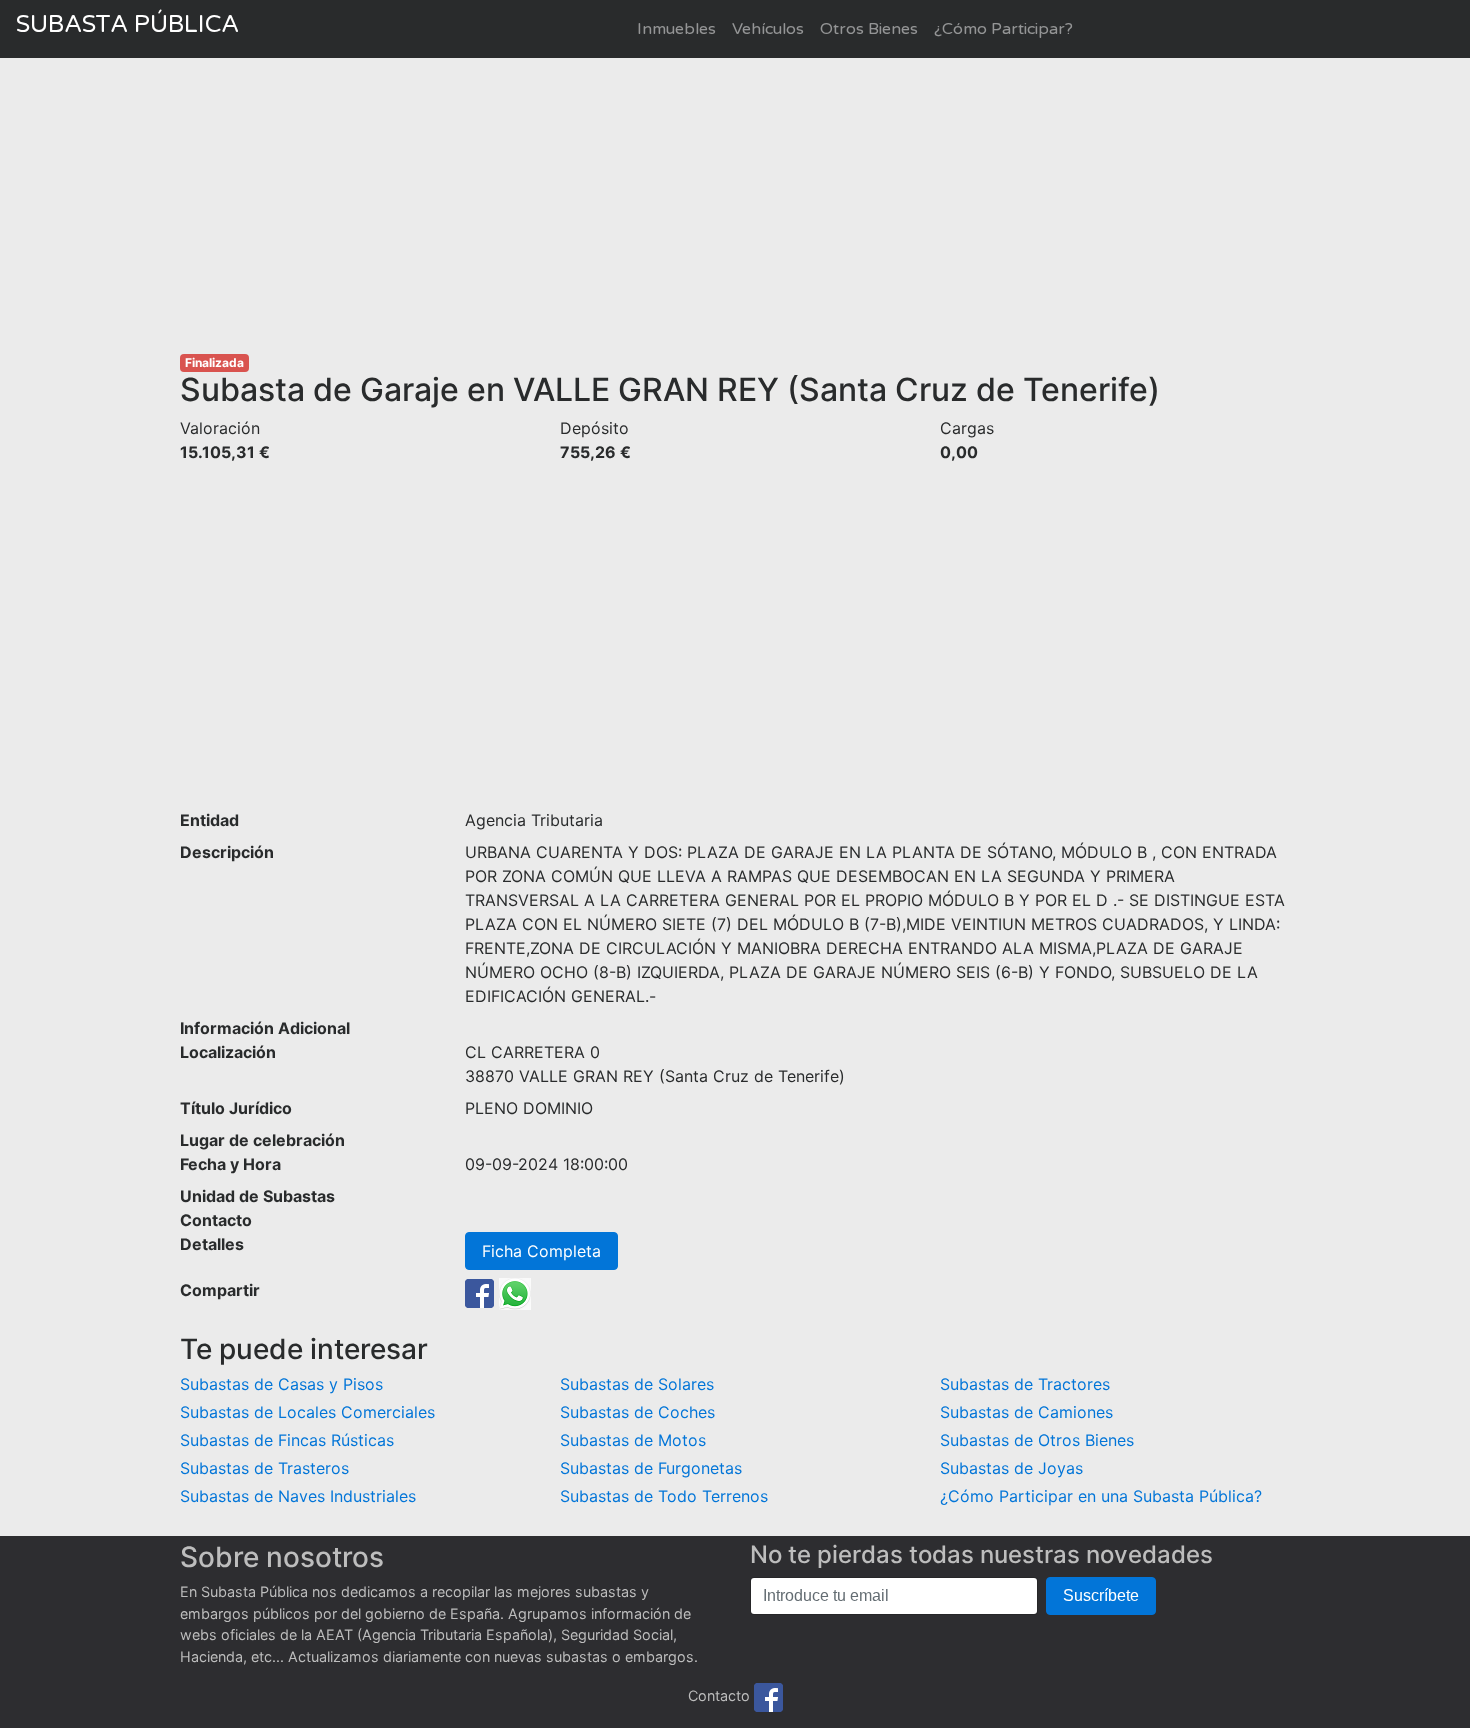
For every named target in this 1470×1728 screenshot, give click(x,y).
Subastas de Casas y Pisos (281, 1384)
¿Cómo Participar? (1003, 29)
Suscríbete (1101, 1595)
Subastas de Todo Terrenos (664, 1496)
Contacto (719, 1696)
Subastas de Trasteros (264, 1468)
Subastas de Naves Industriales (298, 1496)
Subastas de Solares (637, 1384)
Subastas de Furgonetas (651, 1468)
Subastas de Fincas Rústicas (287, 1440)
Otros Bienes (869, 29)
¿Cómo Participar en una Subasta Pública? (1101, 1496)
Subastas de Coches (637, 1412)
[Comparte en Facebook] (479, 1292)
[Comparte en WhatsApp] (515, 1292)
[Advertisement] (735, 206)
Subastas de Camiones (1026, 1412)
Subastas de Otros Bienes (1037, 1440)
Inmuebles (676, 29)
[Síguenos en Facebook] (768, 1696)
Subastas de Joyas (1011, 1468)
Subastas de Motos (633, 1440)
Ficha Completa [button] (541, 1251)
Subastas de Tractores (1025, 1384)
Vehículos (768, 29)
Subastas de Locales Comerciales (307, 1412)
